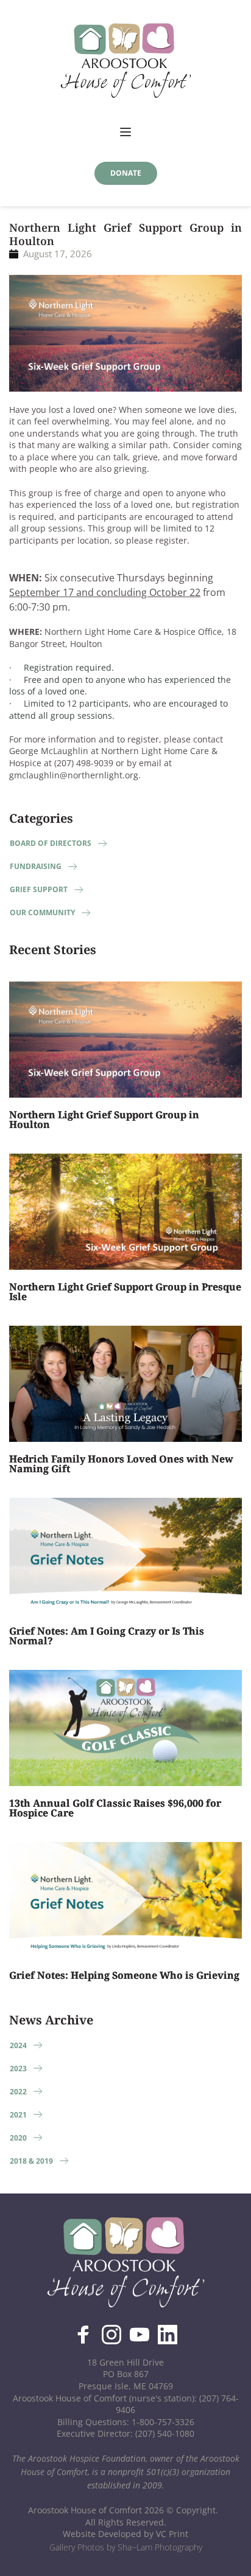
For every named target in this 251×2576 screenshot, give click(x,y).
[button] (125, 132)
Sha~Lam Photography (160, 2547)
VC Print (172, 2534)
